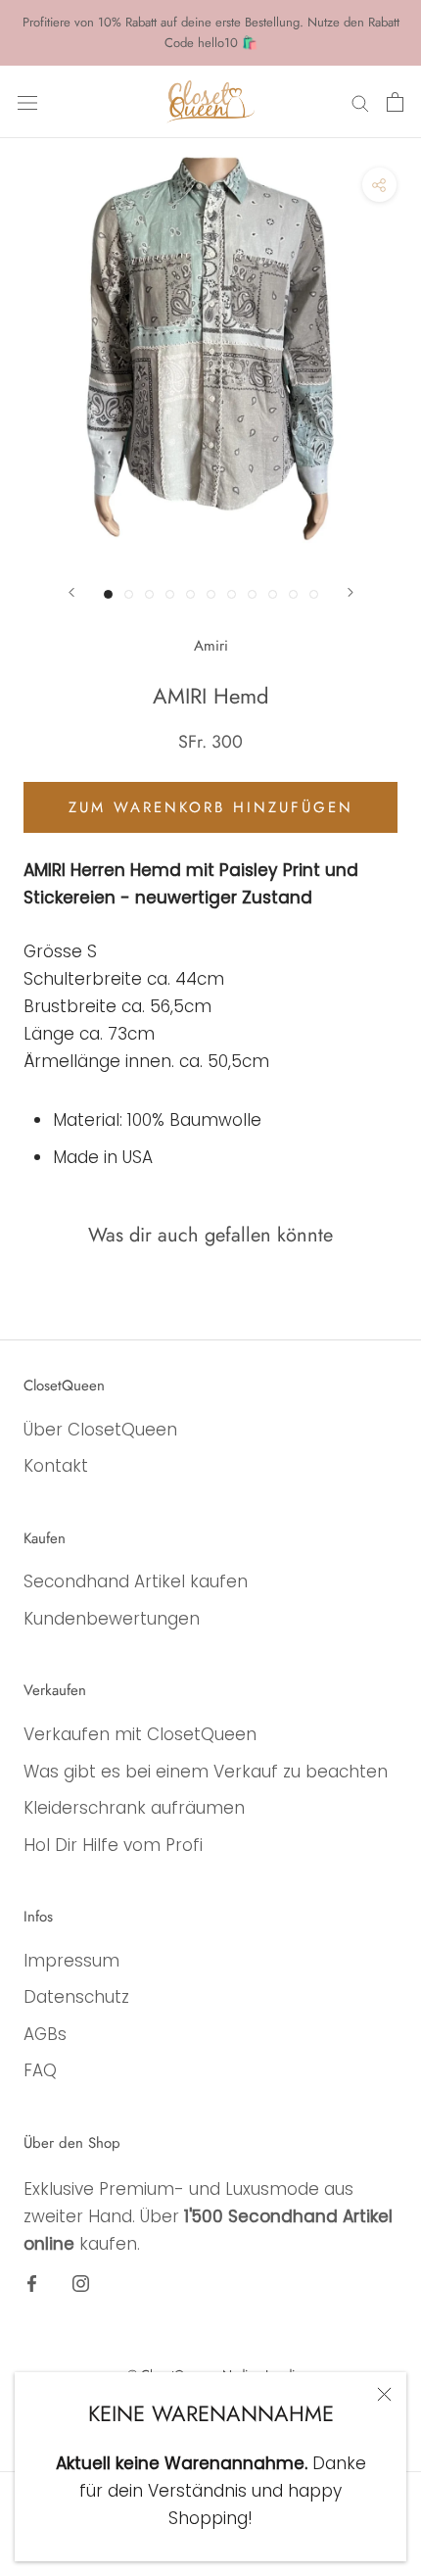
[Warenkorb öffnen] (395, 102)
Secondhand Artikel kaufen (136, 1581)
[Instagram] (81, 2282)
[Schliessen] (384, 2394)
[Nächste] (351, 592)
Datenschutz (76, 1997)
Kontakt (56, 1466)
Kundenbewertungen (112, 1619)
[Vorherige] (71, 592)
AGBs (45, 2034)
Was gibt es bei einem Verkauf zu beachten (206, 1772)
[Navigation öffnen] (27, 101)
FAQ (40, 2070)
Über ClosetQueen (100, 1430)
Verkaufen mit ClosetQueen (140, 1734)
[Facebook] (32, 2282)
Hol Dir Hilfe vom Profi (113, 1845)
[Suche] (360, 102)
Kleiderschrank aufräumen (134, 1808)
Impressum (71, 1961)
